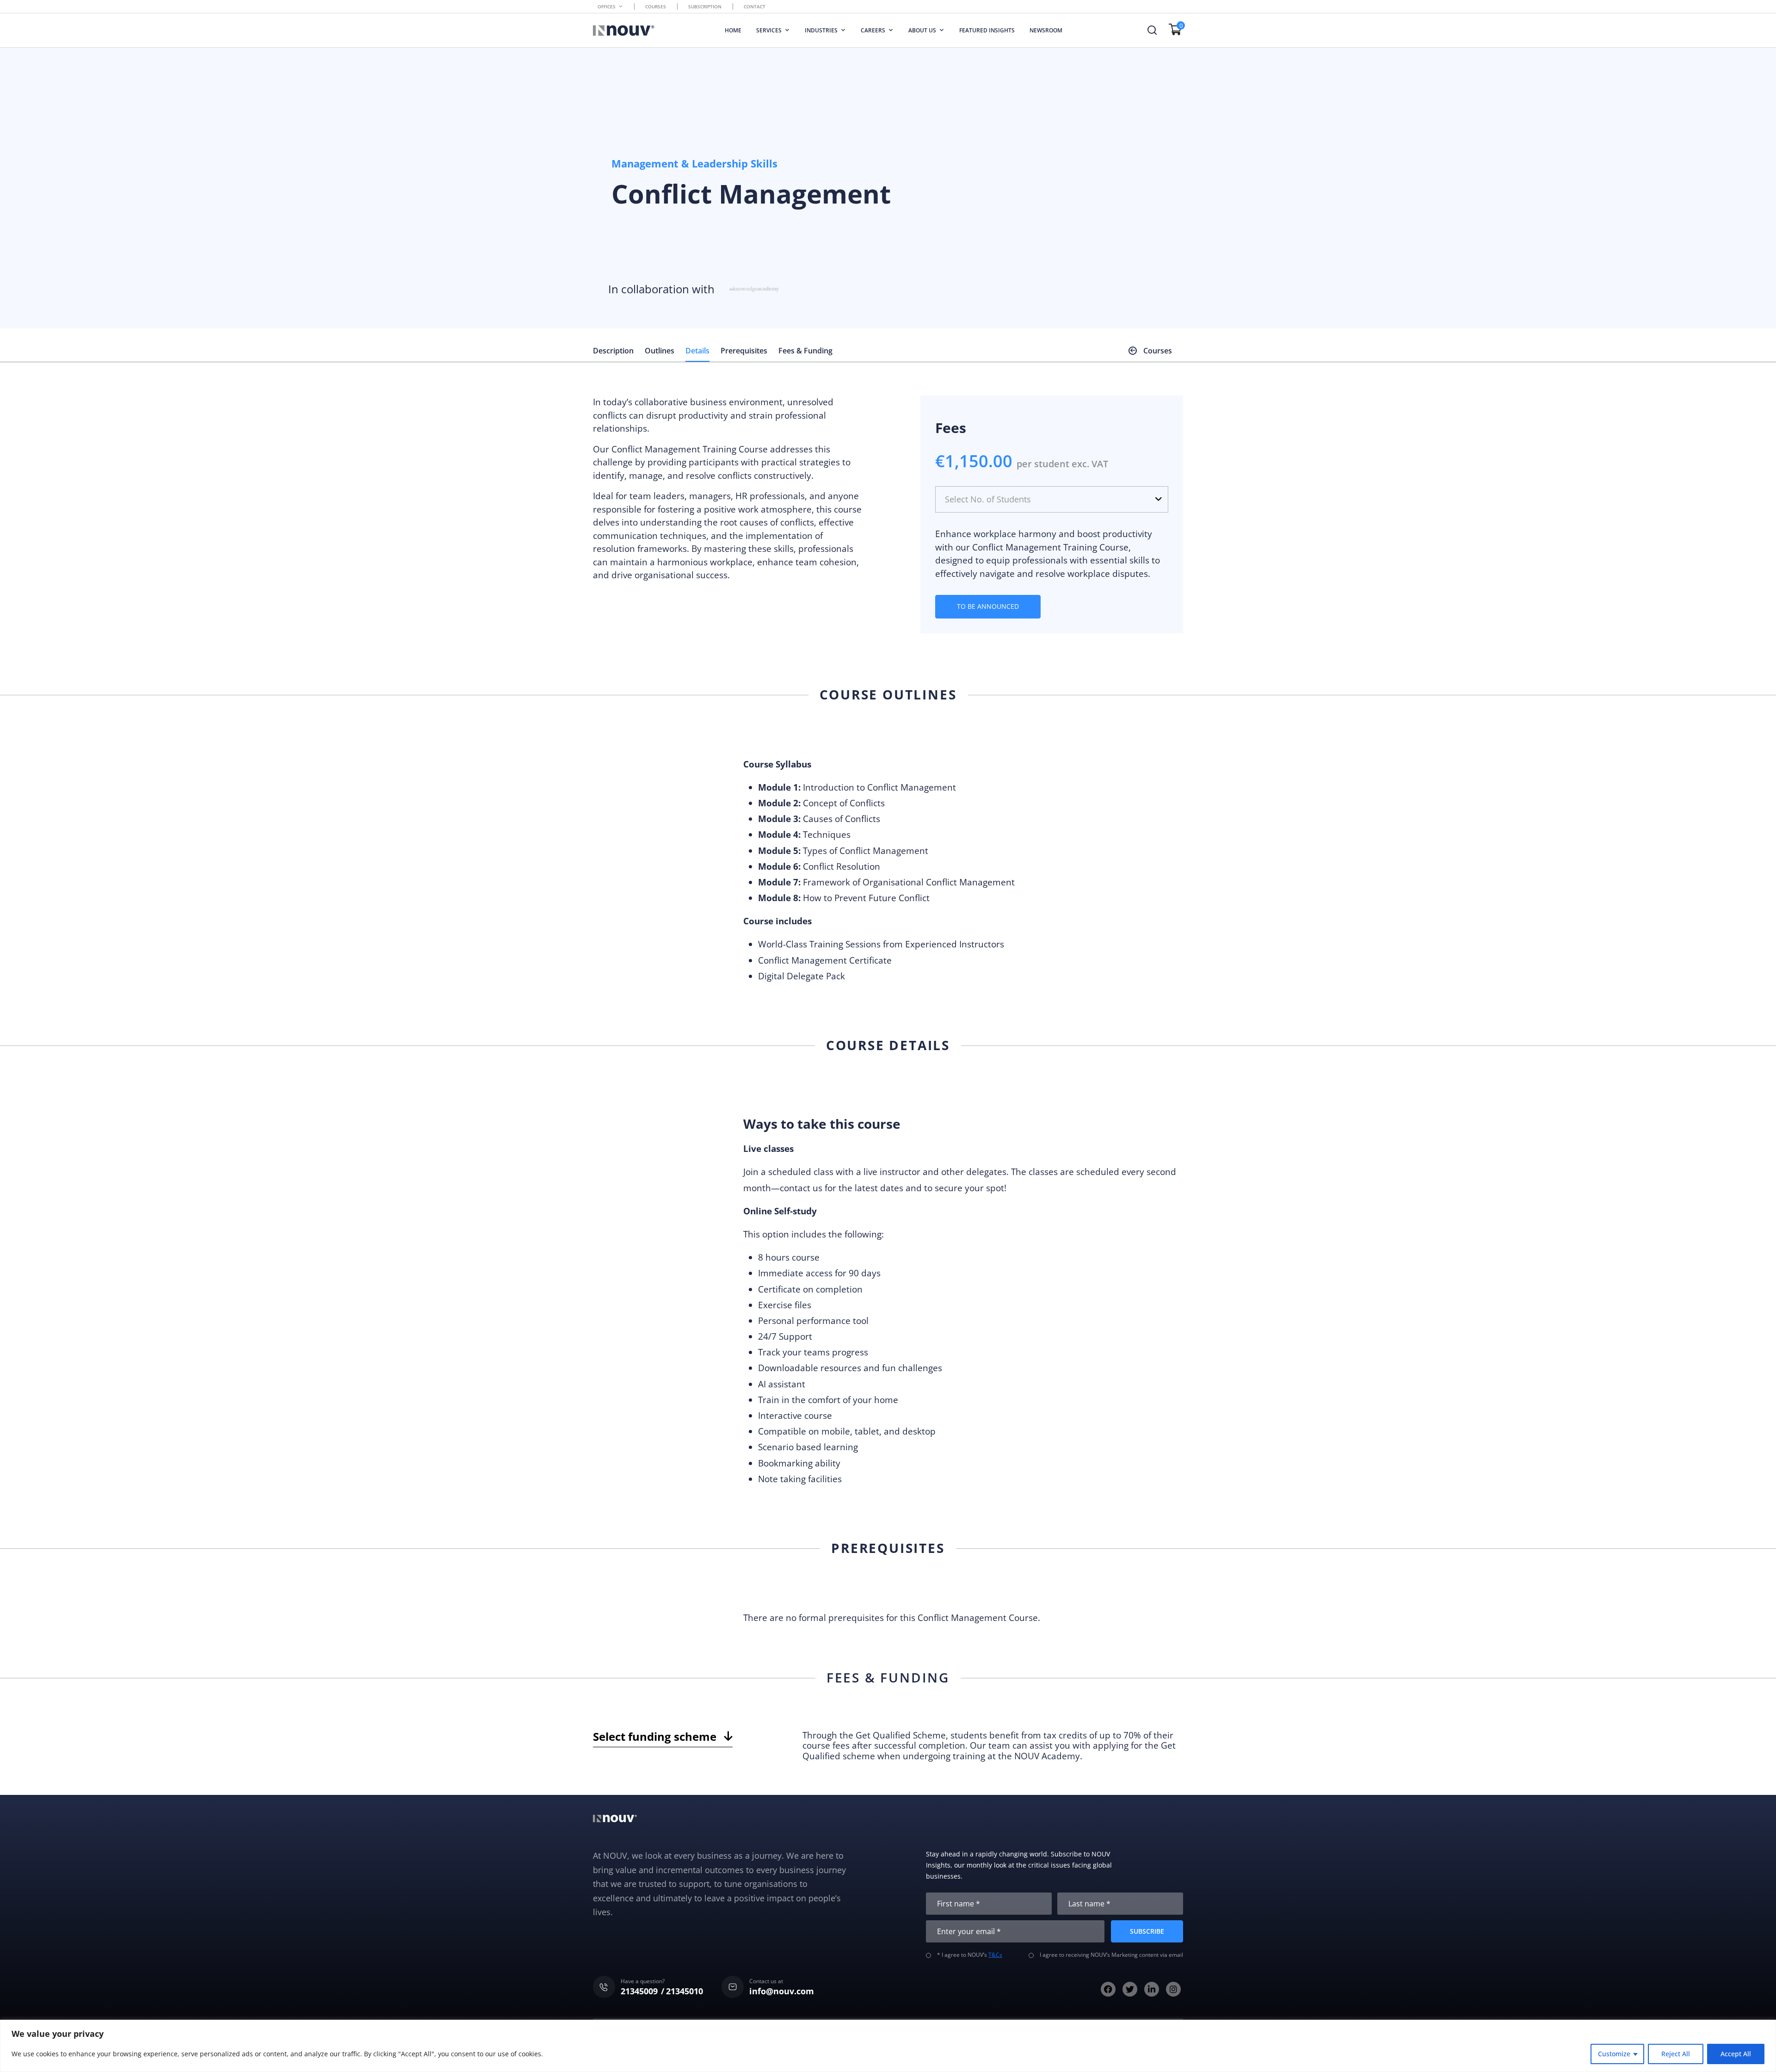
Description (613, 351)
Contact (755, 6)
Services (769, 30)
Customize (1614, 2054)
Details (697, 351)
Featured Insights (987, 30)
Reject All (1676, 2054)
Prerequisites (744, 351)
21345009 (639, 1991)
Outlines (660, 351)
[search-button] (1152, 30)
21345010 (684, 1991)
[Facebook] (1108, 1989)
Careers (873, 30)
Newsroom (1046, 30)
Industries (821, 30)
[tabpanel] (988, 1745)
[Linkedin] (1152, 1989)
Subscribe (1147, 1931)
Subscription (705, 6)
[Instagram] (1173, 1989)
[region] (888, 2046)
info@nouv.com (782, 1991)
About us (922, 30)
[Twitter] (1130, 1989)
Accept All (1736, 2054)
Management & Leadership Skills (694, 163)
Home (733, 30)
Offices (607, 6)
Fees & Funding (805, 351)
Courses (656, 6)
